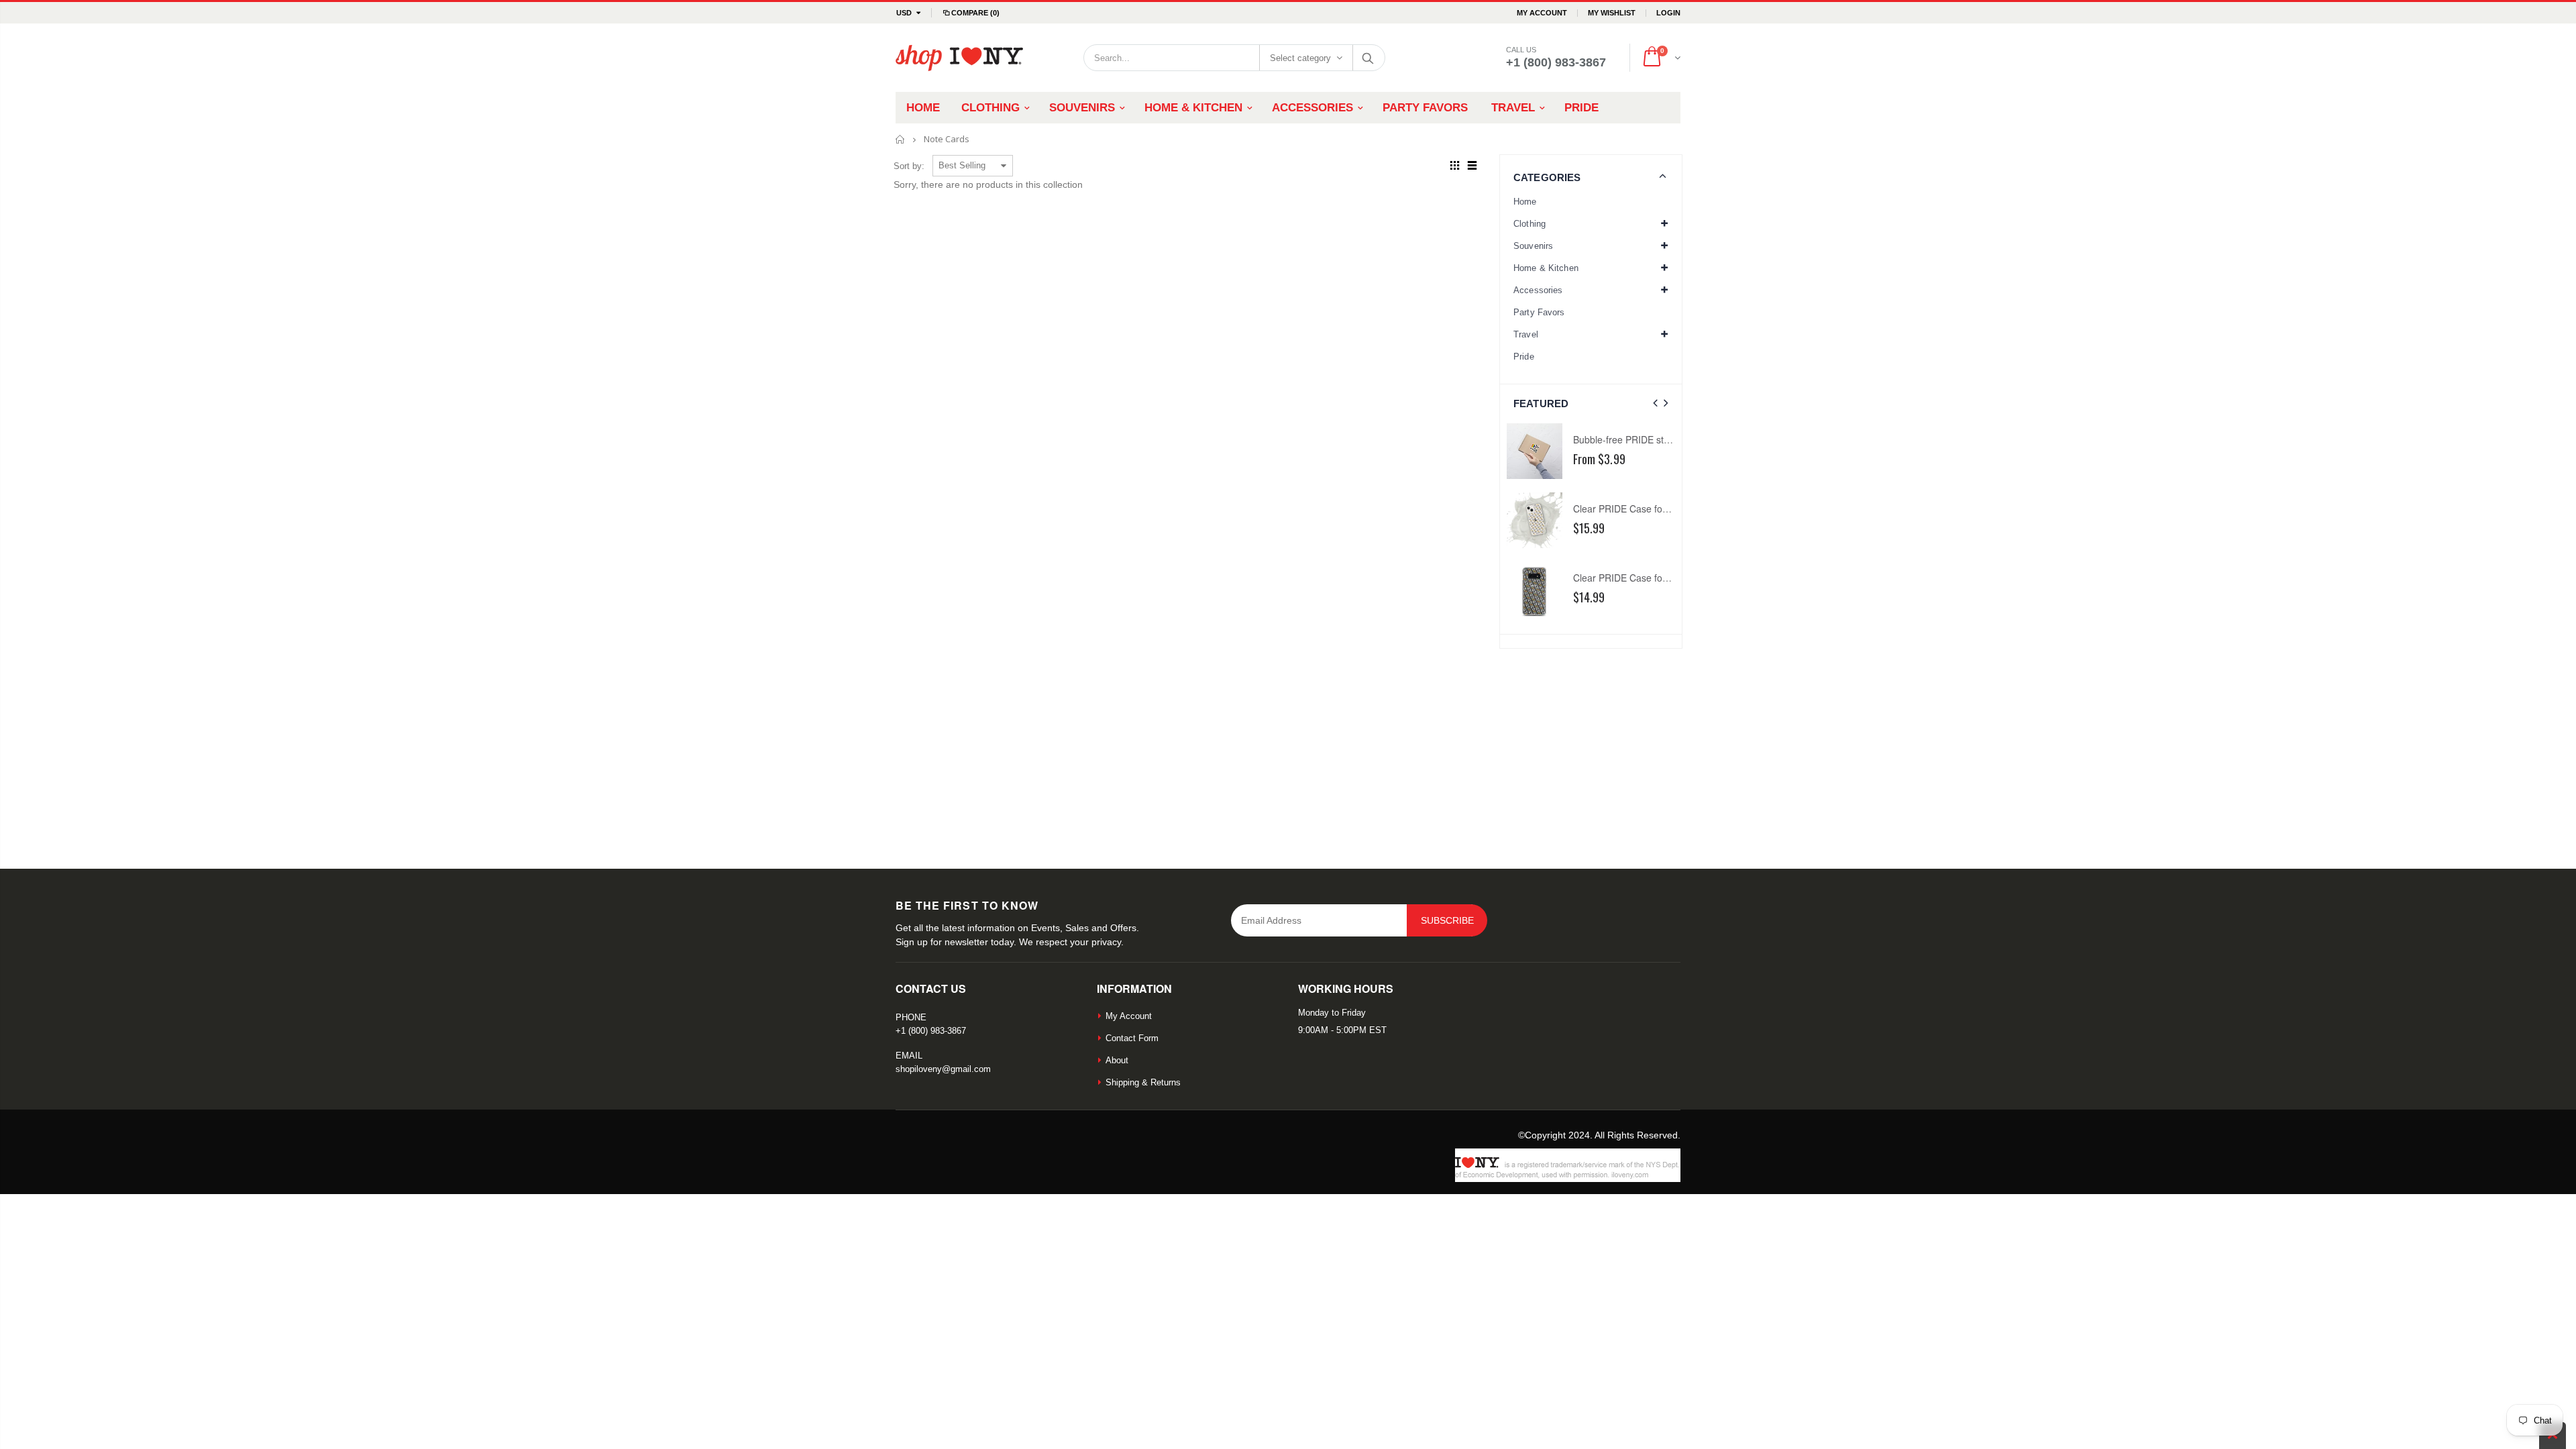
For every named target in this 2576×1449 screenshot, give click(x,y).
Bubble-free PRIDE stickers (1631, 439)
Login (1668, 13)
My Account (1542, 13)
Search (1368, 58)
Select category (1300, 58)
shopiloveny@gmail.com (943, 1069)
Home (901, 139)
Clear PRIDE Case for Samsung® (1644, 578)
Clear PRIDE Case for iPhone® (1639, 508)
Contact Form (1132, 1038)
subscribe (1447, 920)
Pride (1524, 357)
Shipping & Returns (1143, 1082)
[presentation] (1655, 404)
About (1117, 1060)
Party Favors (1539, 312)
